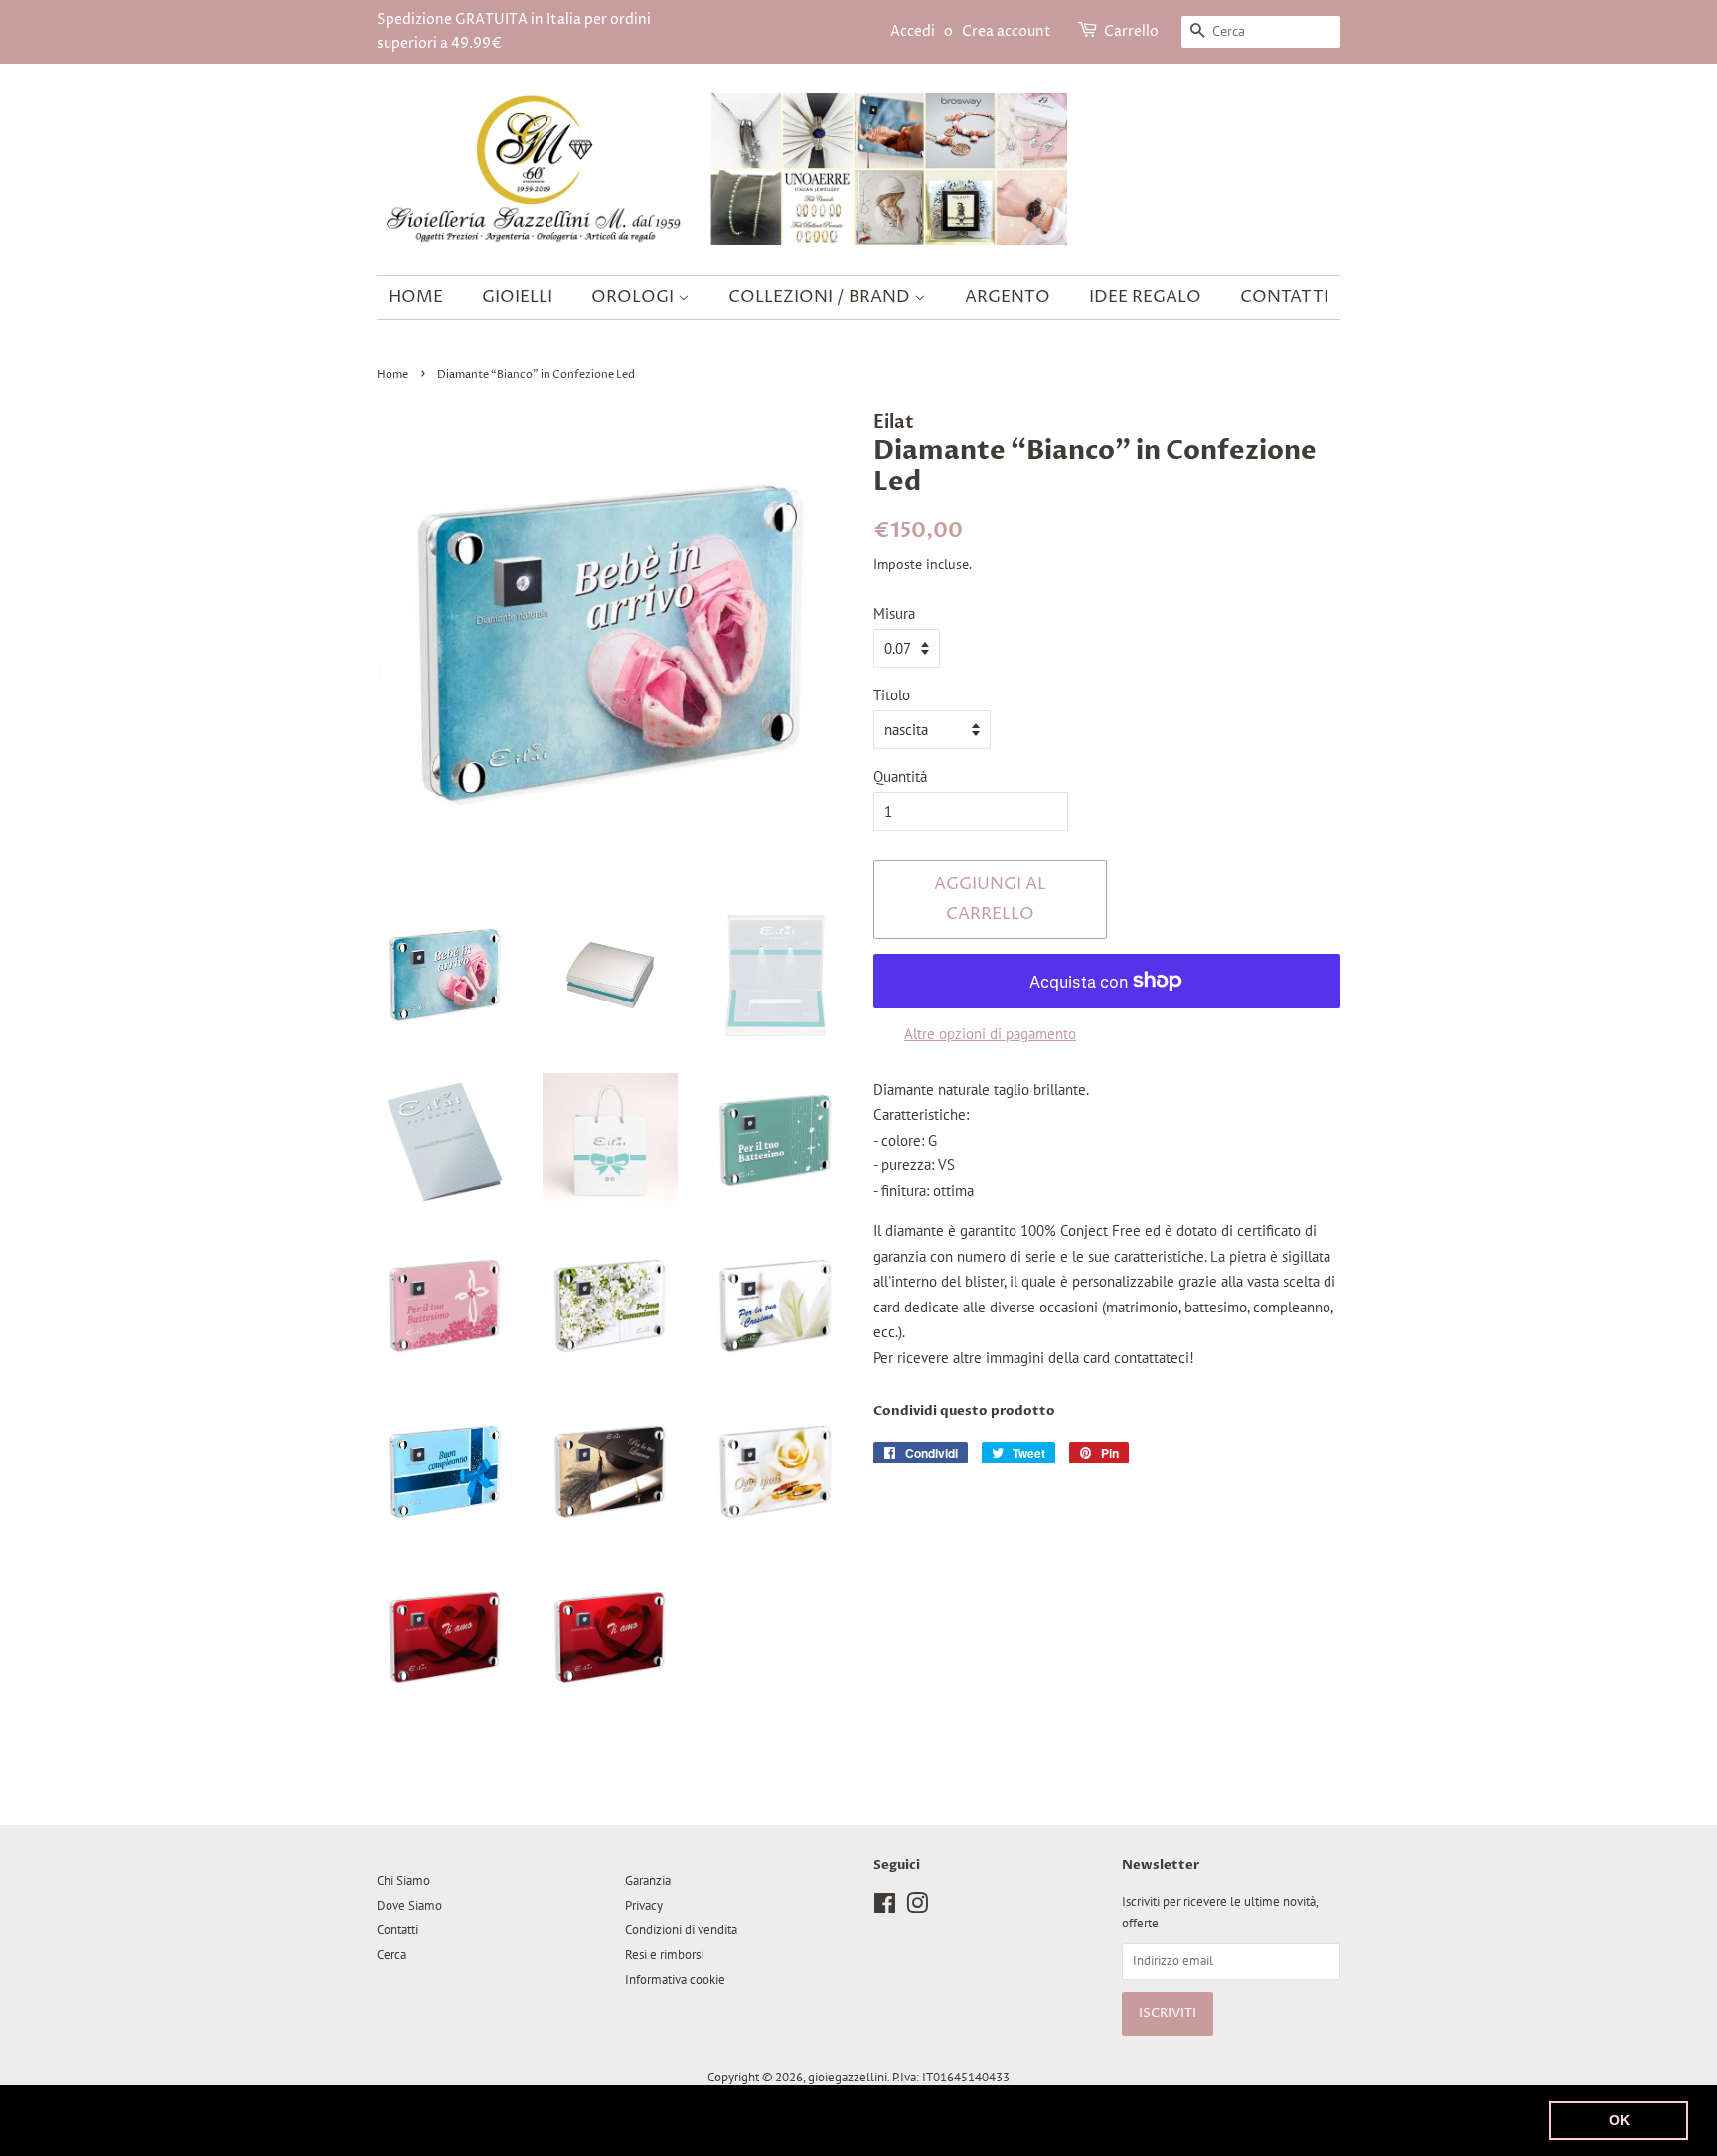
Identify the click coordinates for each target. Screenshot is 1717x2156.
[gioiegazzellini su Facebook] (885, 1907)
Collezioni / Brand (821, 297)
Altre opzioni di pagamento (990, 1034)
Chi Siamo (403, 1880)
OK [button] (1619, 2120)
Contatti (1284, 297)
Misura (894, 614)
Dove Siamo (409, 1905)
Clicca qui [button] (832, 2120)
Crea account (1007, 31)
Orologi (634, 297)
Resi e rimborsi (664, 1955)
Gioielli (517, 297)
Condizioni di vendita (681, 1930)
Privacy (644, 1905)
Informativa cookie (675, 1980)
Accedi (913, 31)
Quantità (900, 776)
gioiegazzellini (848, 2077)
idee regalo (1145, 297)
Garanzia (648, 1880)
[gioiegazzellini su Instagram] (917, 1907)
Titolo (892, 695)
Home (416, 297)
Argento (1008, 297)
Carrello (1131, 31)
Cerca (391, 1955)
